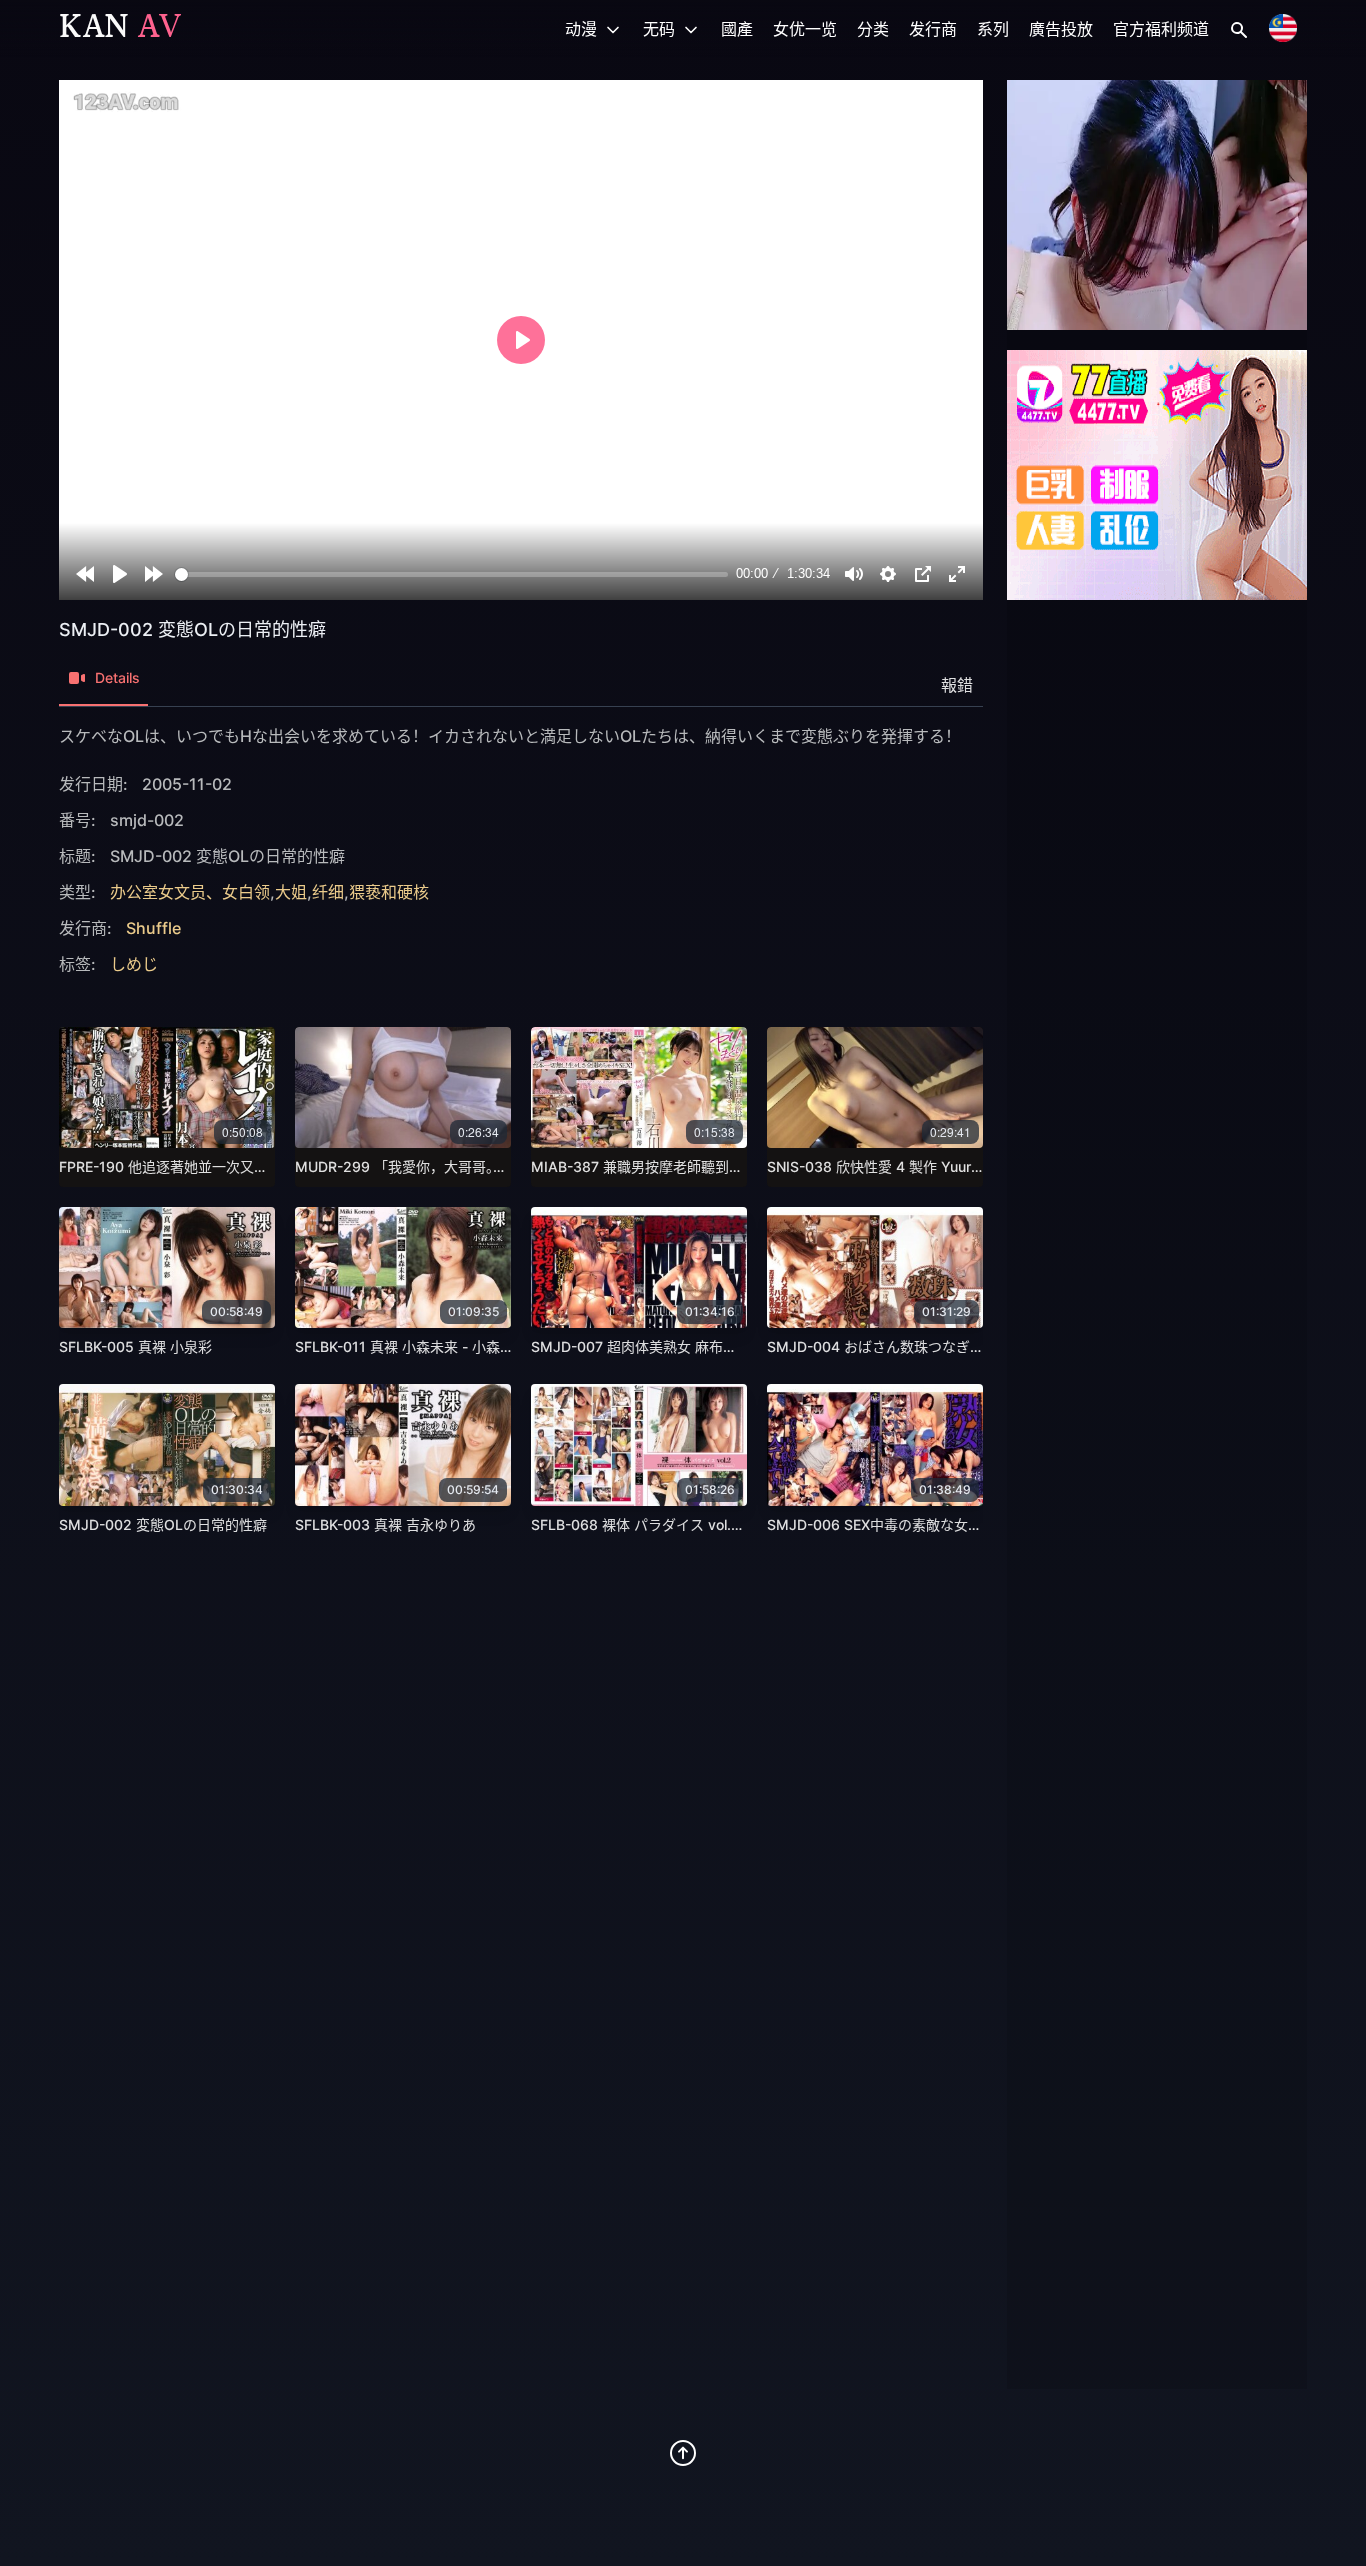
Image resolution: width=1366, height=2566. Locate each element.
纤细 (328, 892)
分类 (873, 29)
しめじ (134, 964)
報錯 (957, 685)
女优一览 (805, 29)
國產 (737, 29)
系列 (993, 29)
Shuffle (153, 928)
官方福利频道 (1161, 29)
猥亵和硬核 (389, 892)
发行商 (933, 29)
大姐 (291, 892)
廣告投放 (1061, 29)
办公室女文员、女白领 (190, 892)
